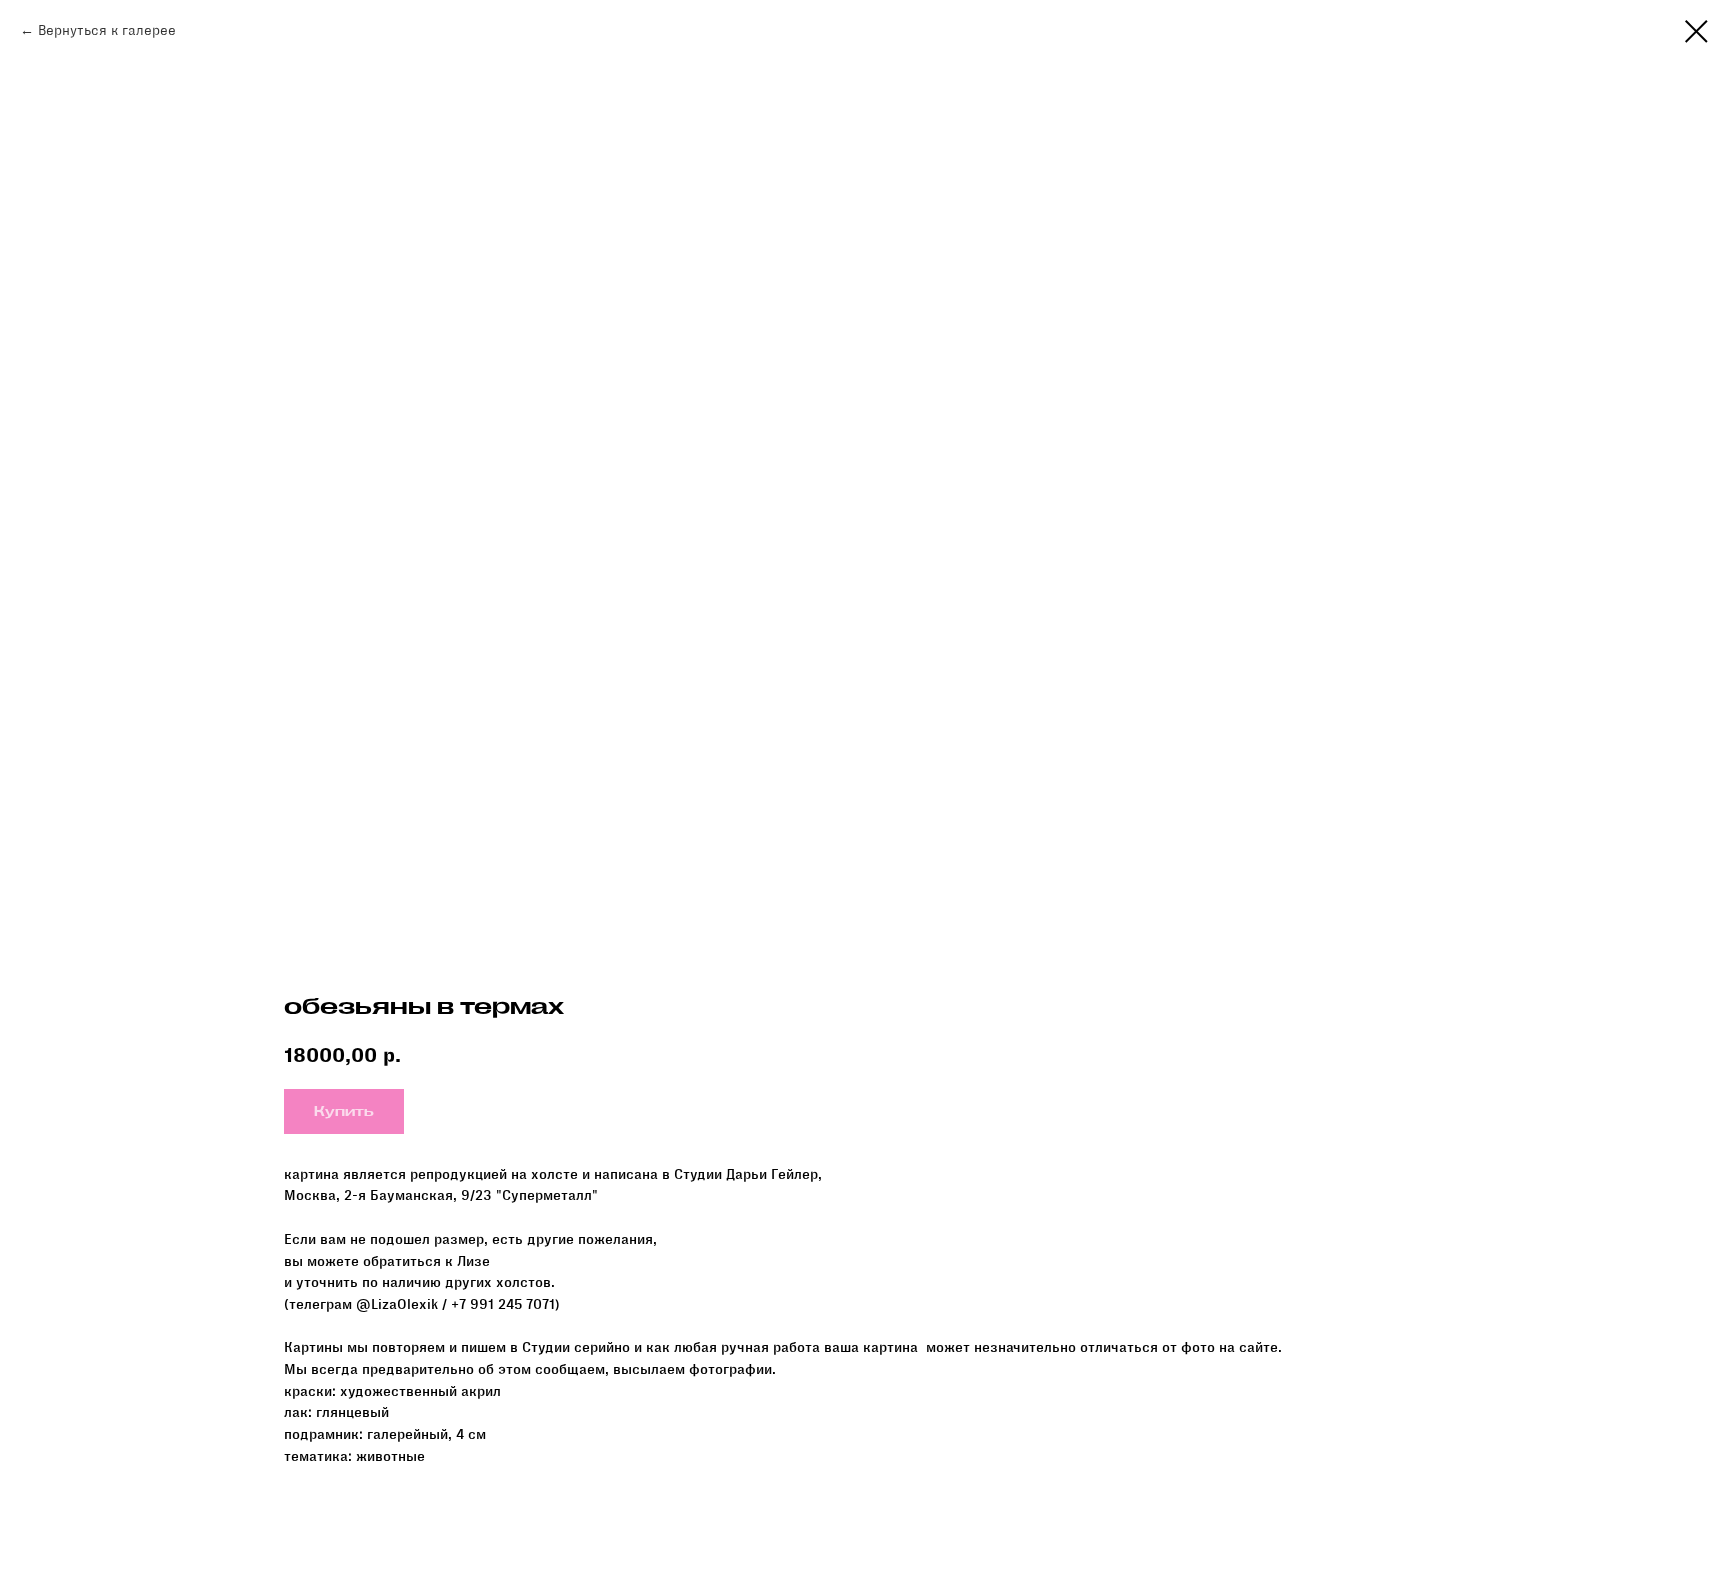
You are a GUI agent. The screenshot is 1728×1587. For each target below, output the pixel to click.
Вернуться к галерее (107, 30)
